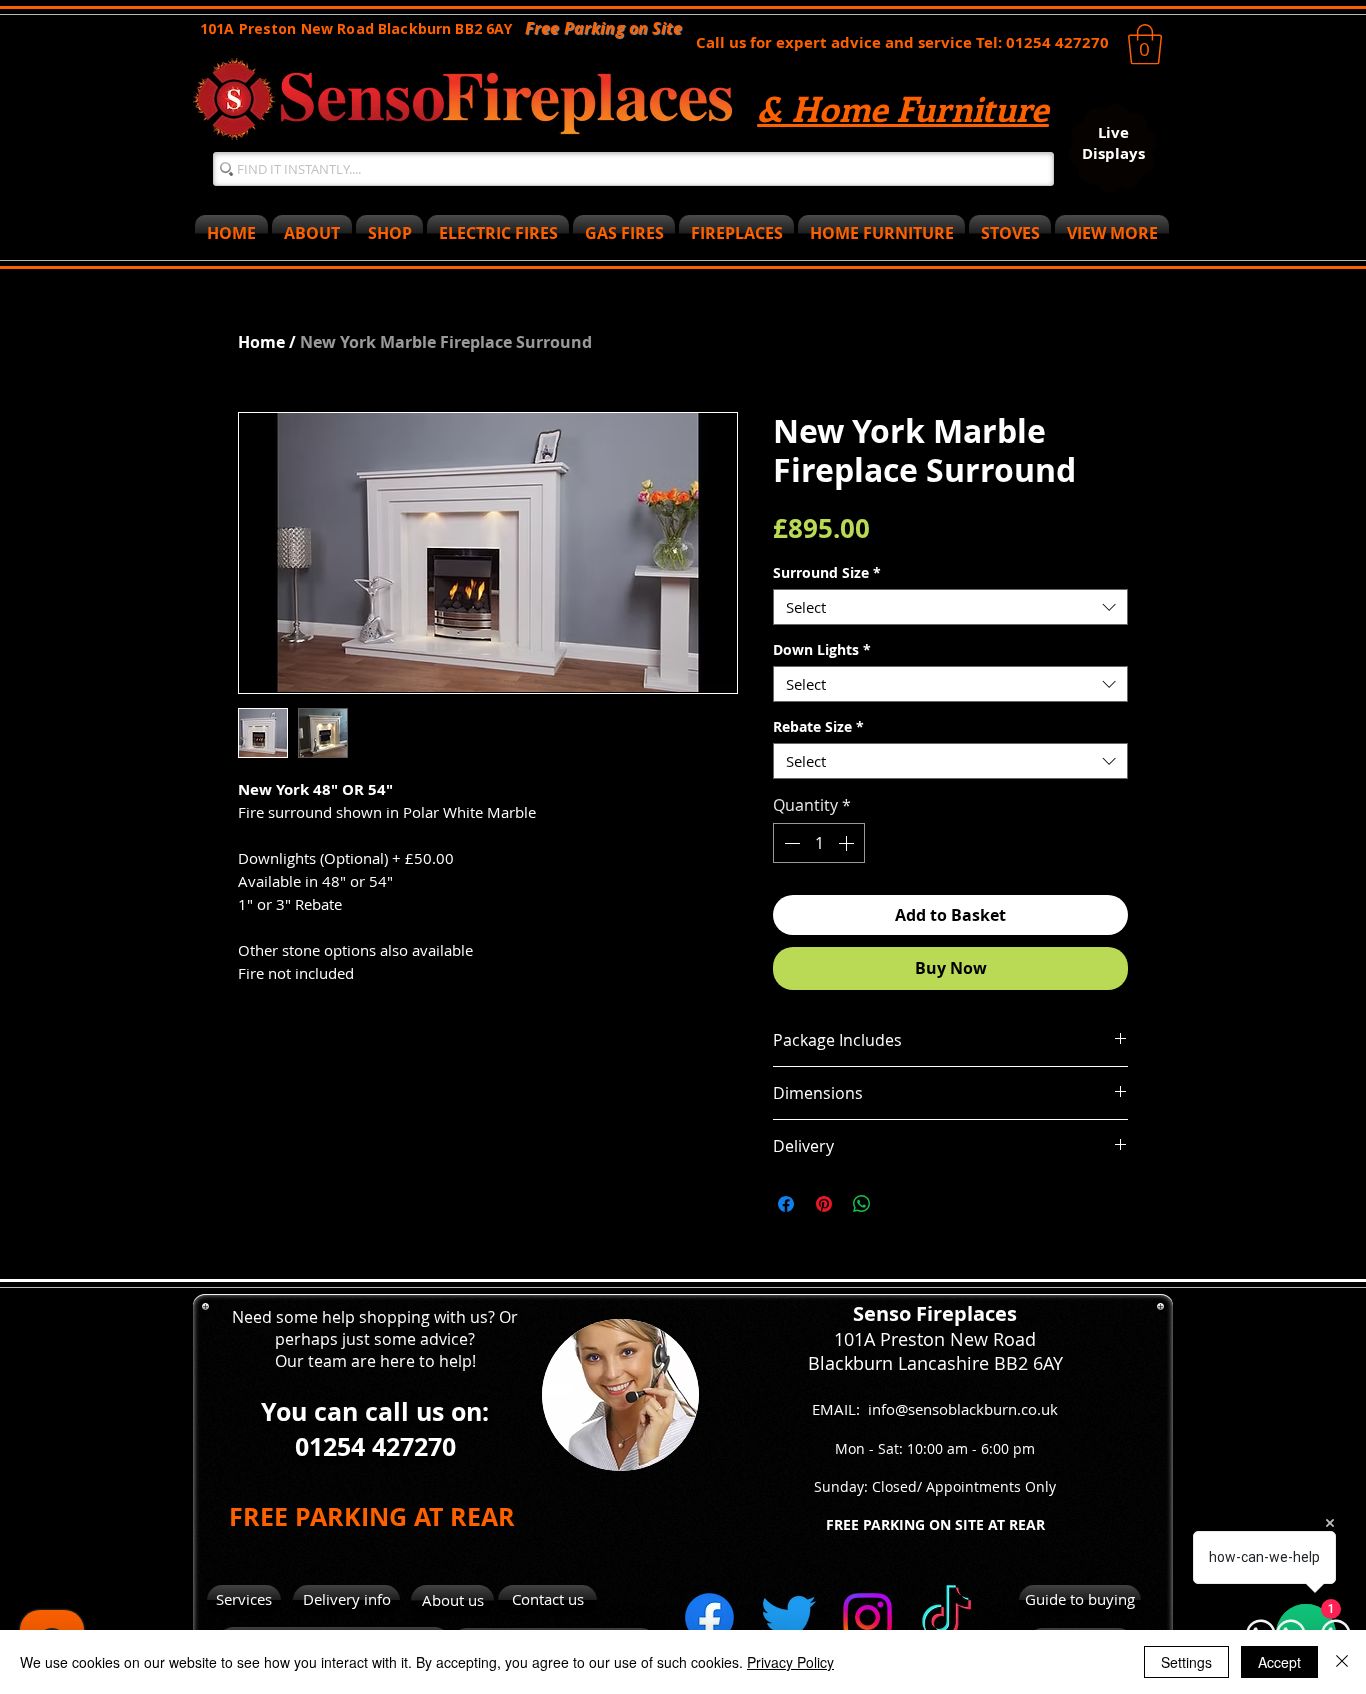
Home (261, 342)
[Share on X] (900, 1204)
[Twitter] (788, 1617)
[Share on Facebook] (786, 1204)
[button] (1145, 44)
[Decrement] (790, 843)
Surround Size (827, 572)
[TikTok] (946, 1617)
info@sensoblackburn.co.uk (963, 1409)
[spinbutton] (819, 843)
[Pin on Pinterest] (824, 1204)
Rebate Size (818, 726)
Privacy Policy (790, 1662)
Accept (1279, 1662)
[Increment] (848, 843)
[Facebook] (709, 1617)
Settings (1186, 1662)
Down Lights (822, 649)
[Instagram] (867, 1617)
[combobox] (950, 607)
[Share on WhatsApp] (862, 1204)
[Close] (1342, 1662)
